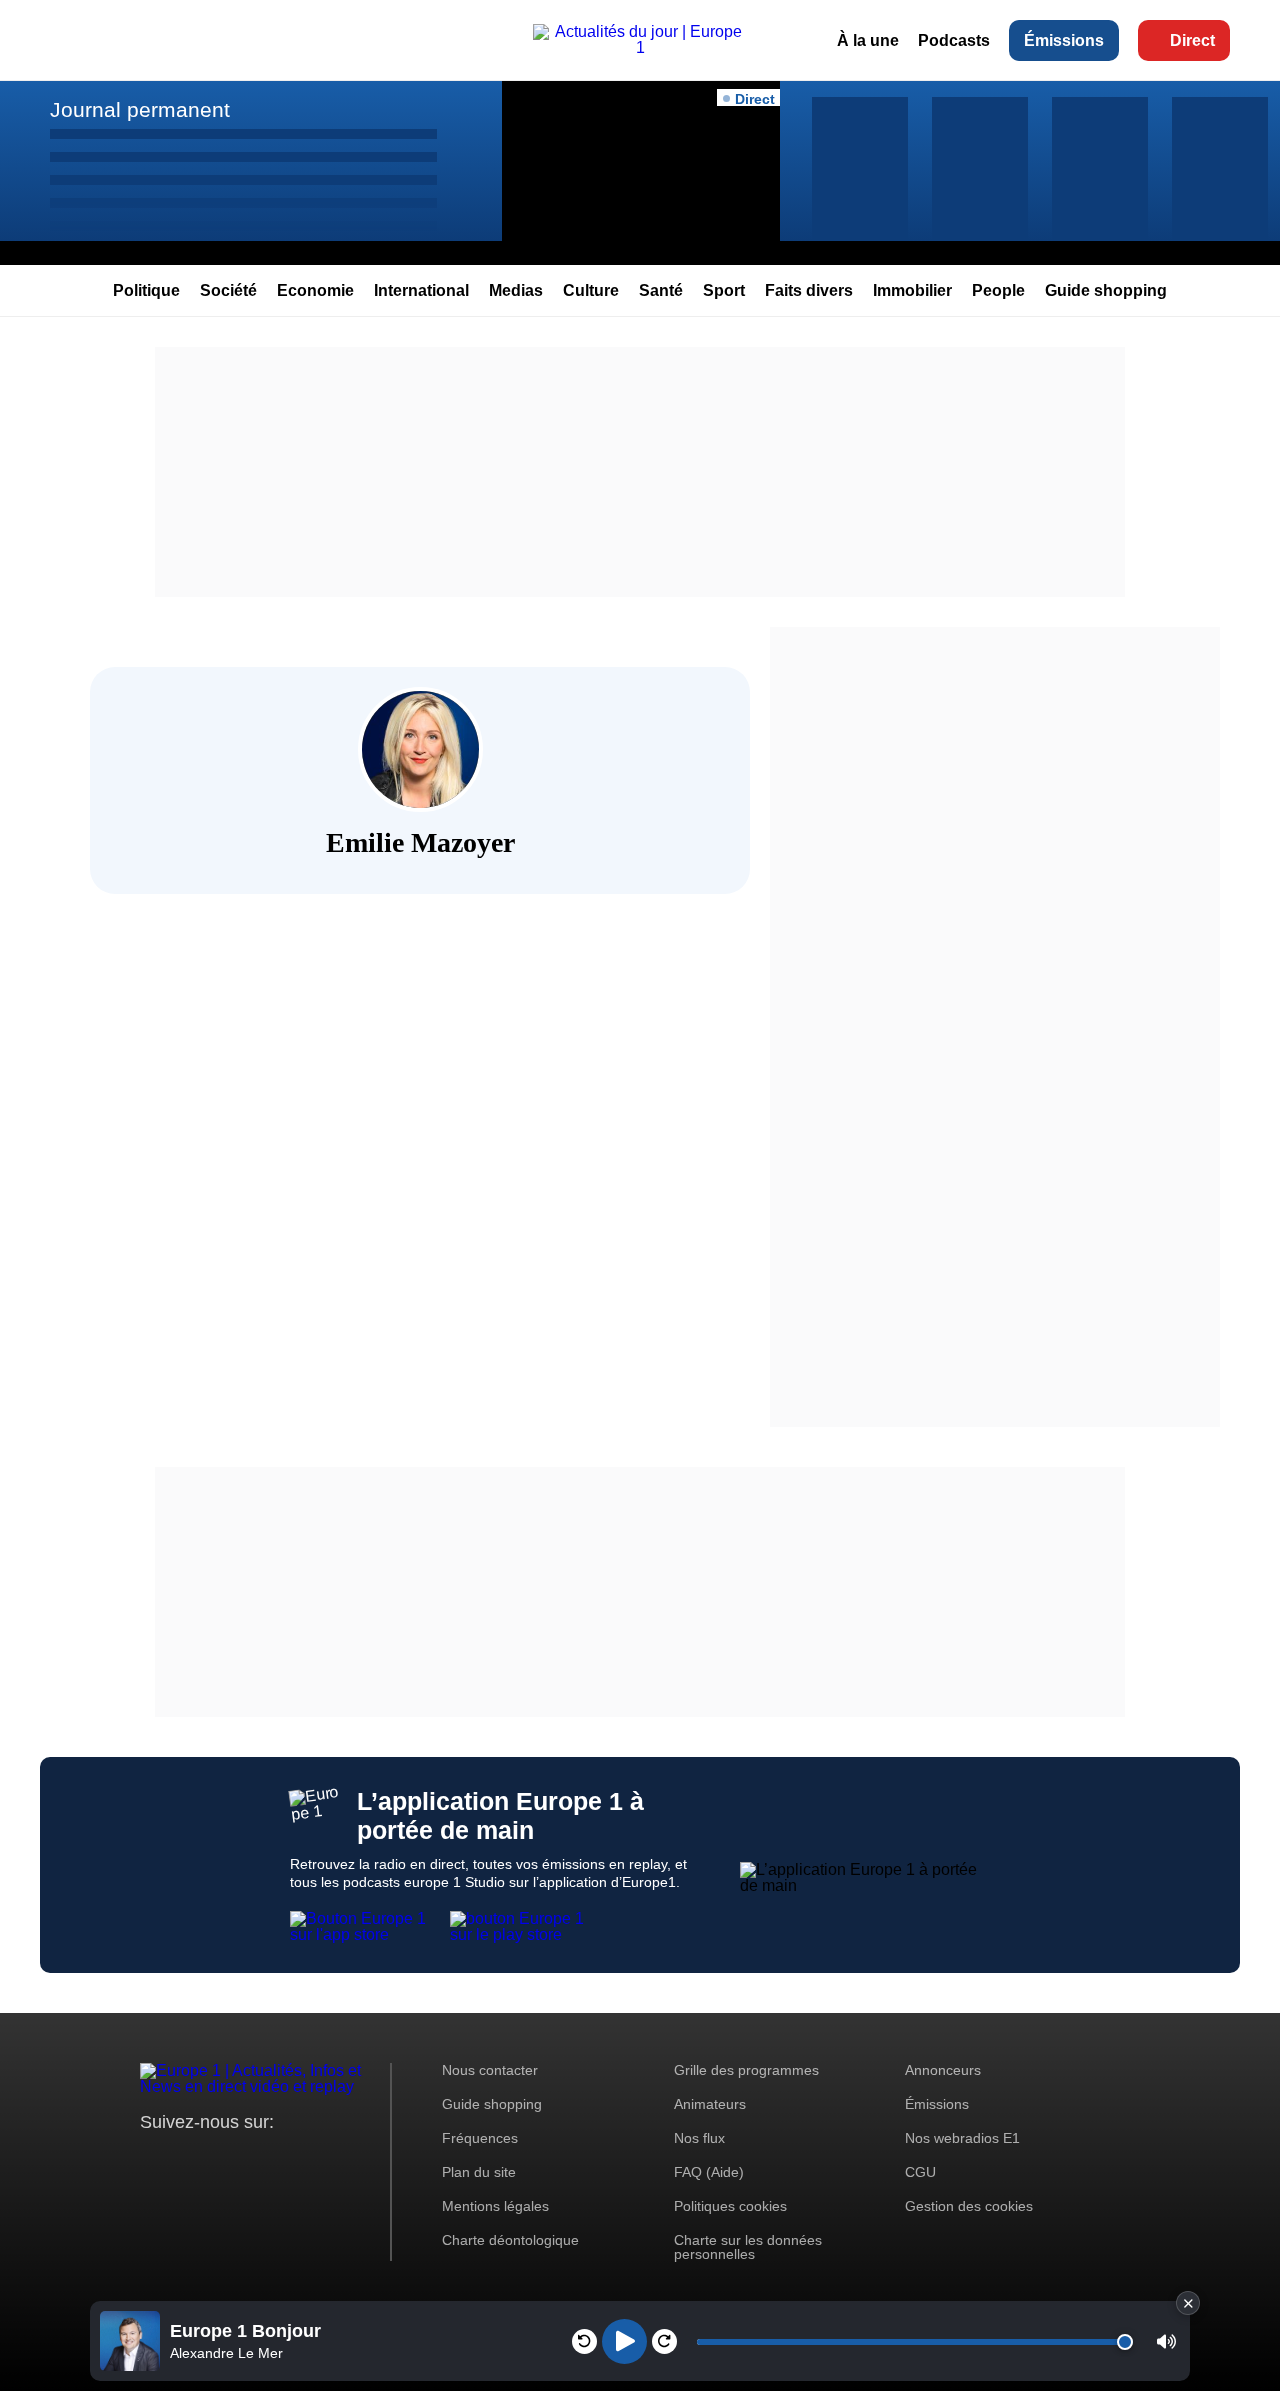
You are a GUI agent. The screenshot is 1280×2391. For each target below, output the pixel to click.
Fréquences (480, 2138)
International (421, 290)
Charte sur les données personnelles (748, 2247)
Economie (315, 290)
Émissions (1064, 40)
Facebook (220, 2159)
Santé (661, 290)
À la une (868, 40)
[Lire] (624, 2341)
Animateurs (710, 2104)
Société (228, 290)
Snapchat (288, 2159)
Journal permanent (140, 109)
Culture (591, 290)
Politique (146, 290)
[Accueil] (639, 47)
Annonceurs (943, 2070)
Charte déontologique (510, 2240)
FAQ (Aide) (709, 2172)
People (998, 290)
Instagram (186, 2159)
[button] (1166, 2341)
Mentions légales (495, 2206)
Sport (724, 290)
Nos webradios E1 (962, 2138)
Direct (1192, 40)
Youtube (254, 2159)
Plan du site (479, 2172)
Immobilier (912, 290)
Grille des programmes (746, 2070)
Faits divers (809, 290)
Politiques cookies (730, 2206)
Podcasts (954, 40)
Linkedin (322, 2159)
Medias (516, 290)
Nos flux (699, 2138)
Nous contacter (490, 2070)
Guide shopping (1106, 290)
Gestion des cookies (969, 2206)
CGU (920, 2172)
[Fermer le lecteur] (1188, 2303)
